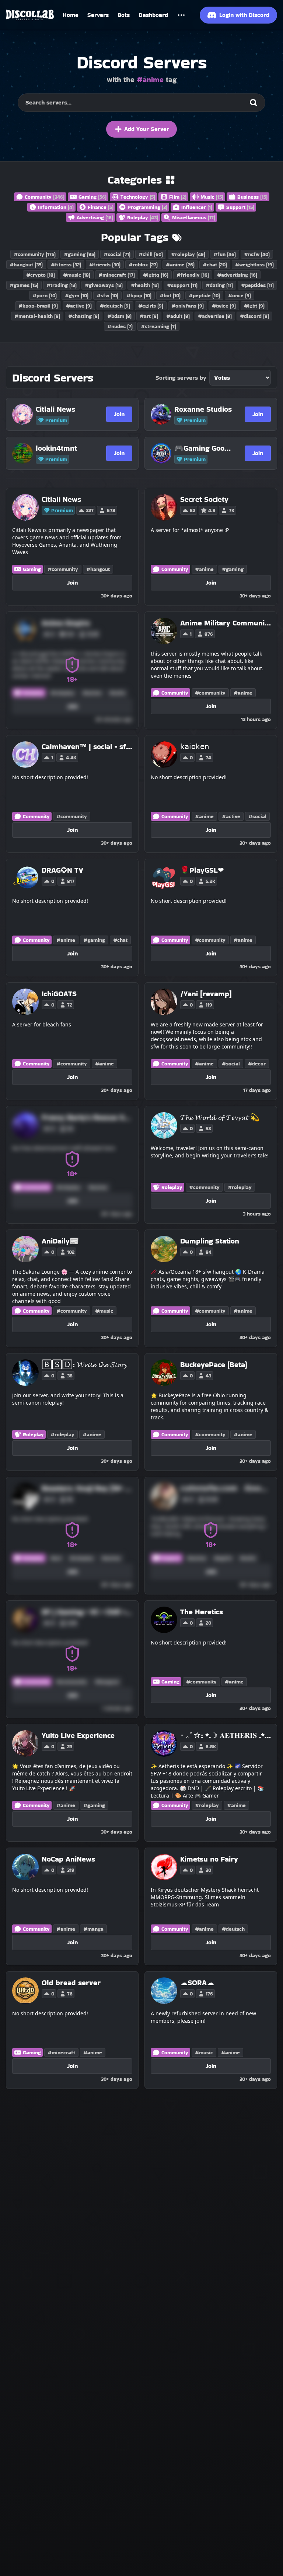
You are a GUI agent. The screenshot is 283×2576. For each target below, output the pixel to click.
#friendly (193, 275)
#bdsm (119, 316)
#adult (178, 316)
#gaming (80, 254)
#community (35, 254)
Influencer (197, 207)
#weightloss (254, 265)
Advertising (95, 217)
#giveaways (104, 285)
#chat (215, 265)
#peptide (204, 295)
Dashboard (153, 15)
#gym (77, 295)
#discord (254, 316)
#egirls (151, 306)
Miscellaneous (194, 217)
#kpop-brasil (38, 306)
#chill (151, 254)
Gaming (92, 197)
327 (90, 510)
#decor (257, 1064)
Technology (138, 197)
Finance (101, 207)
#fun (225, 254)
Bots (124, 15)
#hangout (26, 265)
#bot (170, 295)
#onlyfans (188, 306)
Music (212, 197)
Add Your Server (147, 129)
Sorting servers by (181, 378)
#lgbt (254, 306)
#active (79, 306)
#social (117, 254)
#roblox (143, 265)
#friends (105, 265)
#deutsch (115, 306)
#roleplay (188, 254)
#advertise (215, 316)
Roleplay (143, 217)
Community (45, 197)
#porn (45, 295)
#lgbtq (156, 275)
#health (145, 285)
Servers (98, 15)
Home (71, 15)
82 (193, 510)
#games (24, 285)
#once (240, 295)
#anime (180, 265)
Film (178, 197)
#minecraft (117, 275)
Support (240, 207)
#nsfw (257, 254)
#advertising (237, 275)
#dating (219, 285)
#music (77, 275)
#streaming (158, 326)
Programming (147, 207)
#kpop (139, 295)
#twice (224, 306)
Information (56, 207)
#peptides (257, 285)
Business (252, 197)
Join (119, 414)
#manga (93, 1929)
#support (182, 285)
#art (149, 316)
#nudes (120, 326)
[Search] (254, 103)
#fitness (66, 265)
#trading (62, 285)
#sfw (107, 295)
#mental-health (37, 316)
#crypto (41, 275)
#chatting (84, 316)
